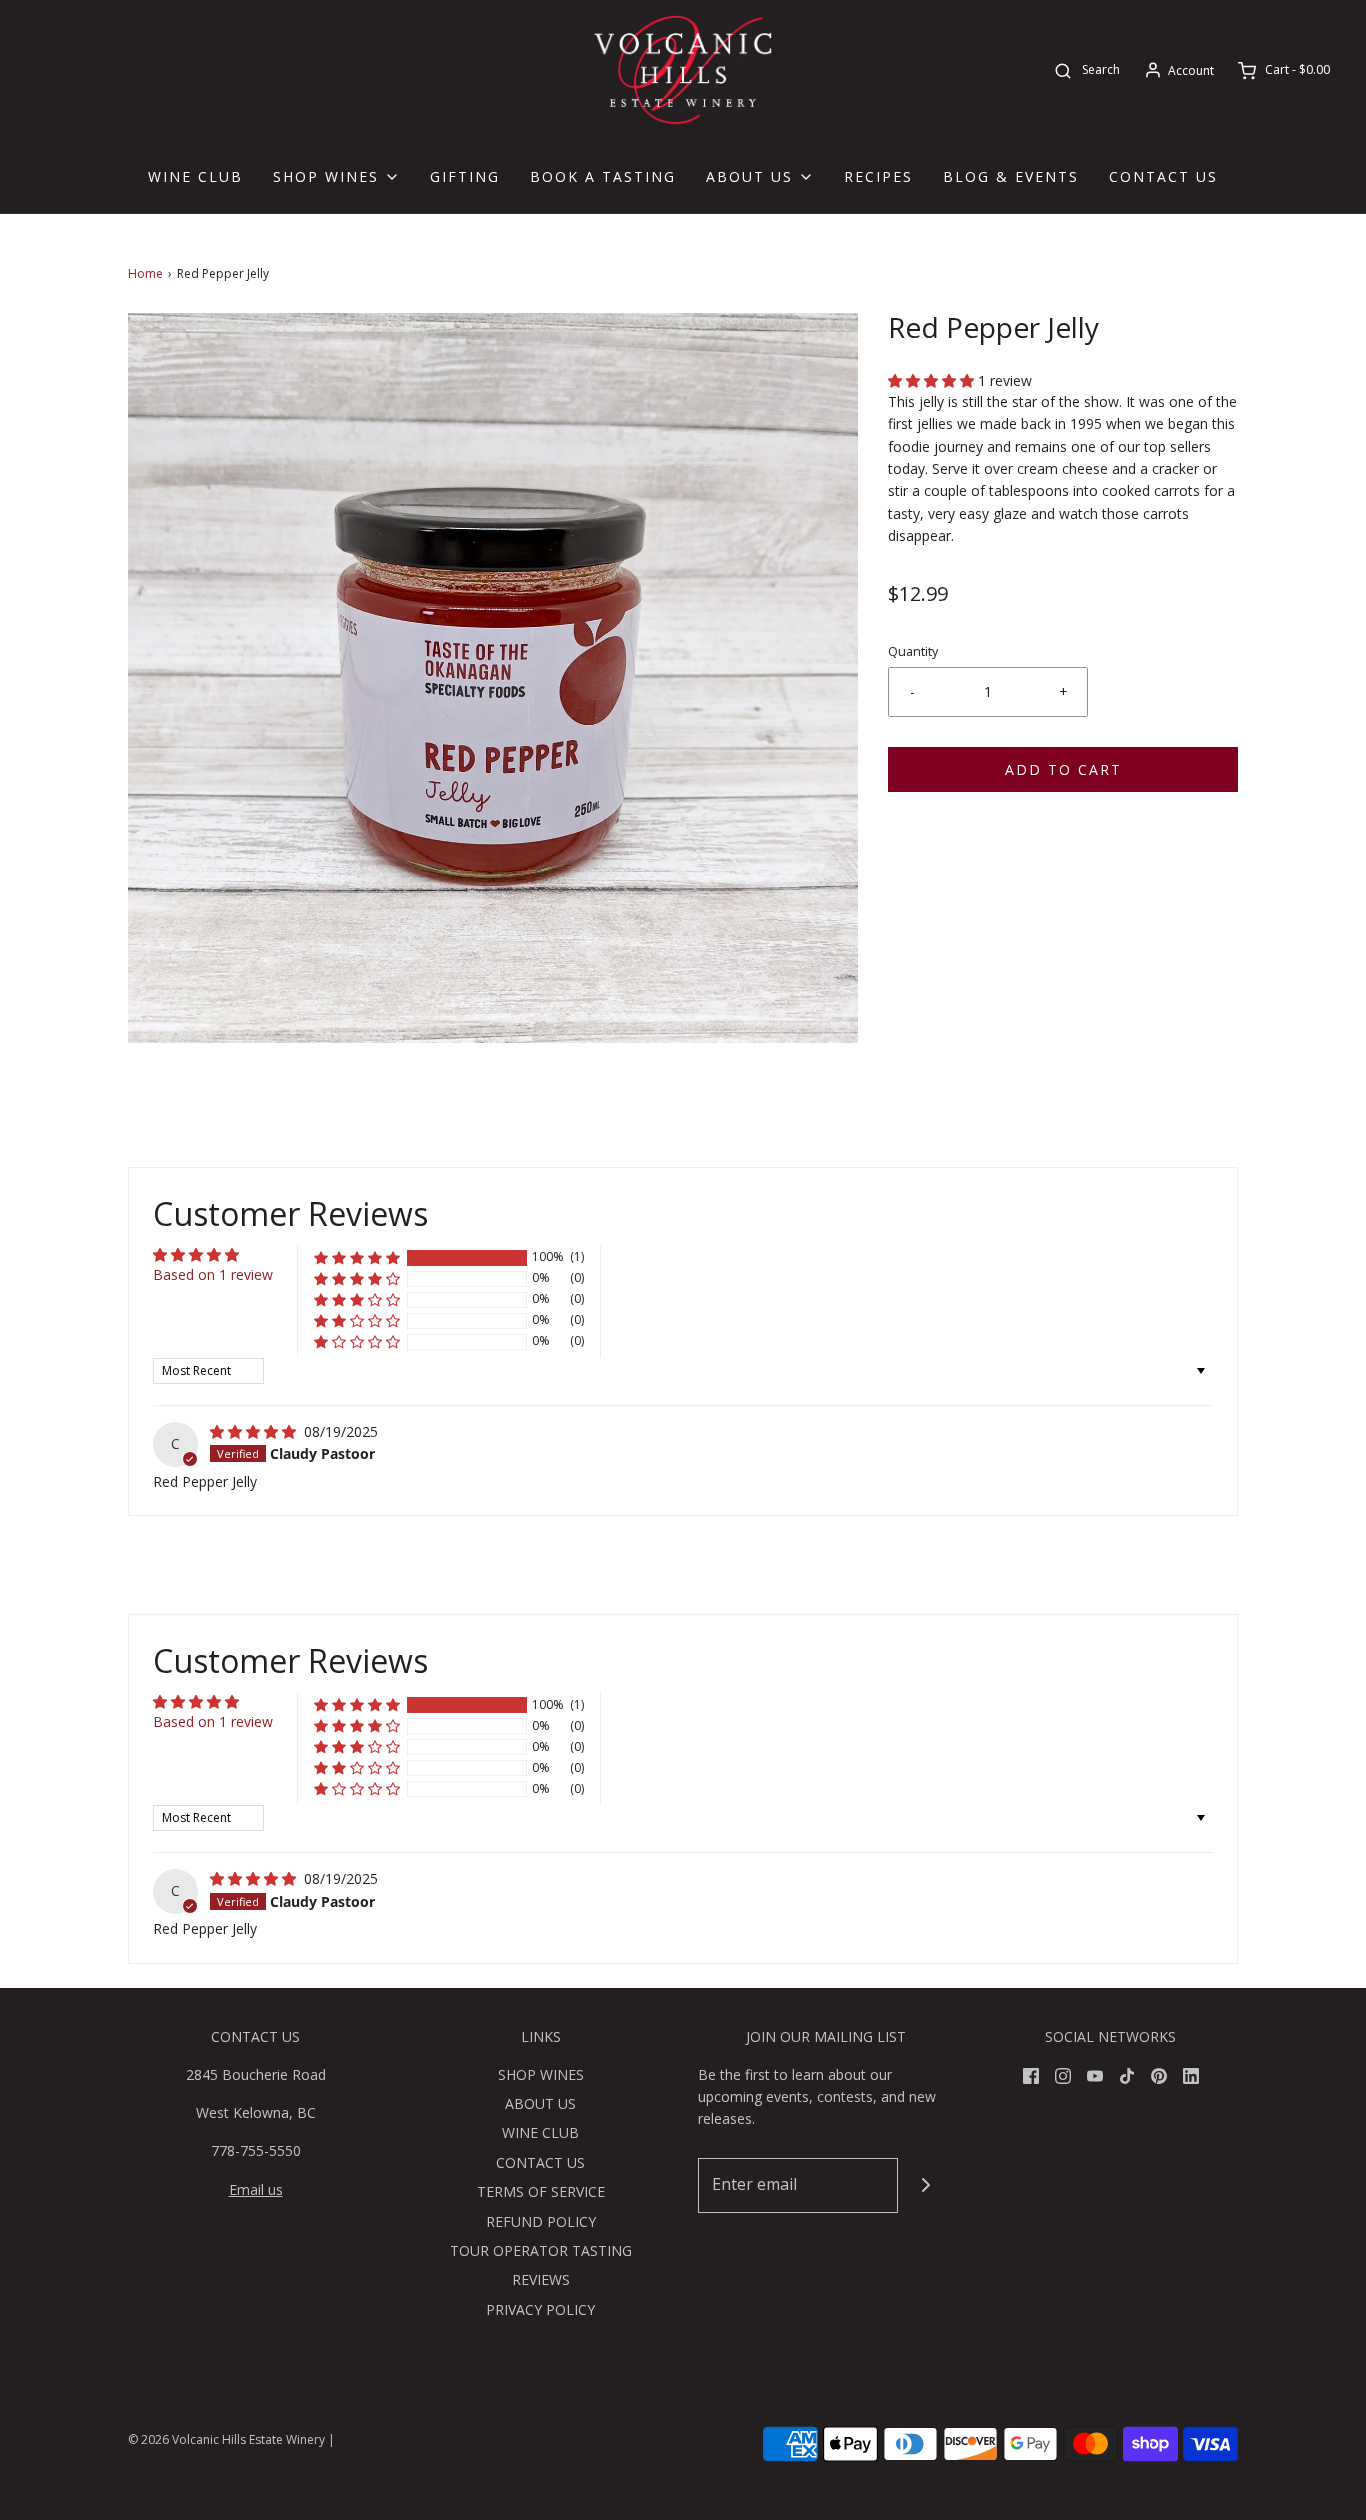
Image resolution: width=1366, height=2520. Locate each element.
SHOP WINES (541, 2074)
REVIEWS (541, 2279)
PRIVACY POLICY (540, 2309)
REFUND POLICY (541, 2221)
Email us (256, 2189)
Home (145, 273)
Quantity (913, 651)
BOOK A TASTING (603, 176)
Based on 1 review (213, 1274)
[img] (255, 1431)
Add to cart (1063, 769)
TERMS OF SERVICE (541, 2191)
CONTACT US (1163, 176)
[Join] (925, 2185)
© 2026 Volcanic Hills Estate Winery (226, 2439)
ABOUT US (540, 2103)
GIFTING (465, 176)
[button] (933, 380)
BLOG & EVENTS (1011, 176)
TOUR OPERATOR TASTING (541, 2250)
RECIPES (878, 176)
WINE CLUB (195, 176)
